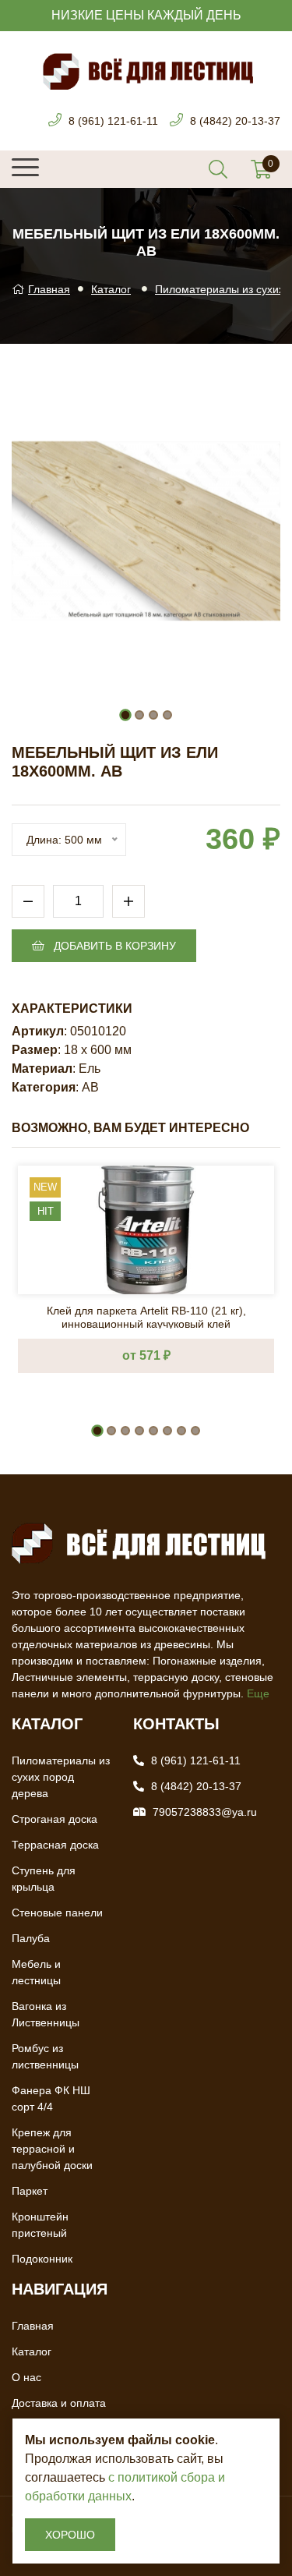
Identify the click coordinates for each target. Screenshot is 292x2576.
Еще (258, 1693)
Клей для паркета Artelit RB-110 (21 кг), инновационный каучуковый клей (146, 1316)
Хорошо (70, 2535)
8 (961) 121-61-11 (113, 121)
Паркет (30, 2191)
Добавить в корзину (113, 946)
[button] (125, 715)
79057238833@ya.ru (205, 1812)
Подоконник (42, 2259)
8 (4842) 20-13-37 (235, 121)
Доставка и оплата (59, 2403)
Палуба (31, 1938)
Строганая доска (55, 1819)
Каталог (111, 289)
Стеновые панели (57, 1913)
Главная (49, 289)
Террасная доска (55, 1845)
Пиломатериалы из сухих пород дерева (61, 1777)
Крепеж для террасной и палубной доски (52, 2149)
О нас (26, 2377)
